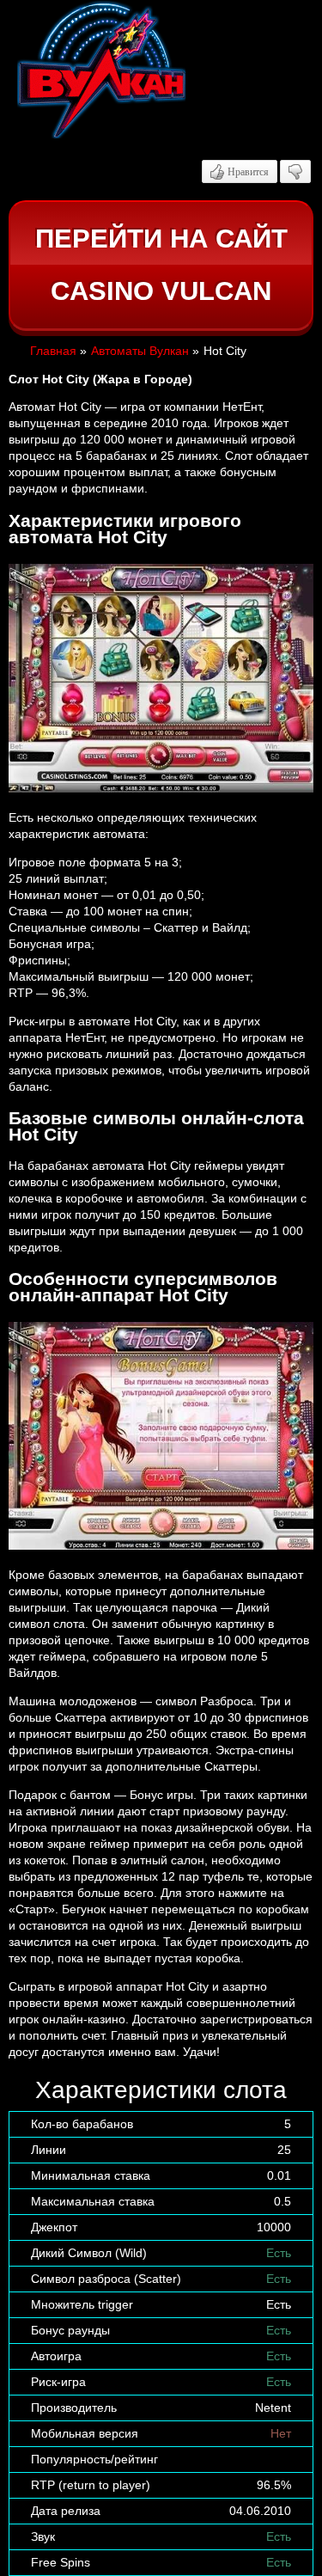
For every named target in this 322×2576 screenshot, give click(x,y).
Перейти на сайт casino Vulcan (161, 265)
